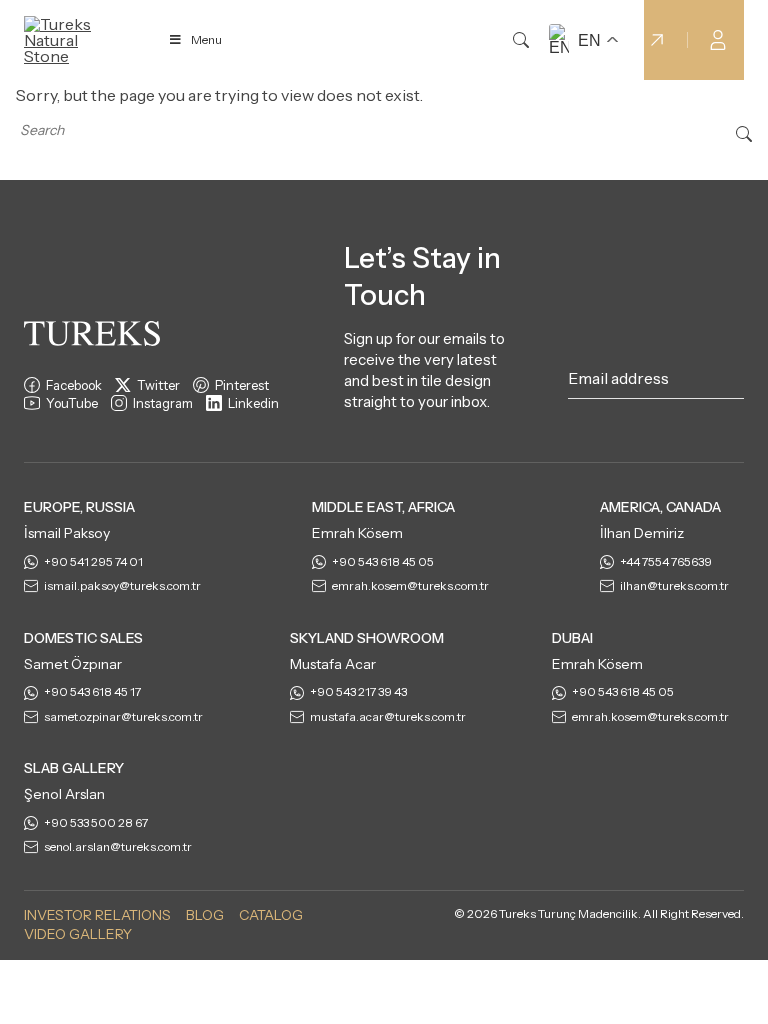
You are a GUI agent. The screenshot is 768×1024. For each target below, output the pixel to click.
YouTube (72, 403)
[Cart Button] (758, 38)
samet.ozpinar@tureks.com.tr (123, 716)
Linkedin (253, 403)
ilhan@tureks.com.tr (674, 585)
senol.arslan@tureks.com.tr (118, 846)
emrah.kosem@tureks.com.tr (410, 585)
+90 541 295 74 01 (93, 561)
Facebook (74, 385)
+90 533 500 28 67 (96, 822)
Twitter (158, 385)
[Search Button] (744, 132)
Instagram (163, 403)
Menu (206, 39)
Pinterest (242, 385)
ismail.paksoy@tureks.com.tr (122, 585)
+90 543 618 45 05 (383, 561)
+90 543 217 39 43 (358, 691)
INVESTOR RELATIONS (97, 915)
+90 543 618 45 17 (92, 691)
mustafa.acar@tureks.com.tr (388, 716)
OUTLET (607, 40)
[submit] (734, 382)
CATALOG (271, 915)
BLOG (205, 915)
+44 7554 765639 (666, 561)
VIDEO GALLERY (78, 934)
